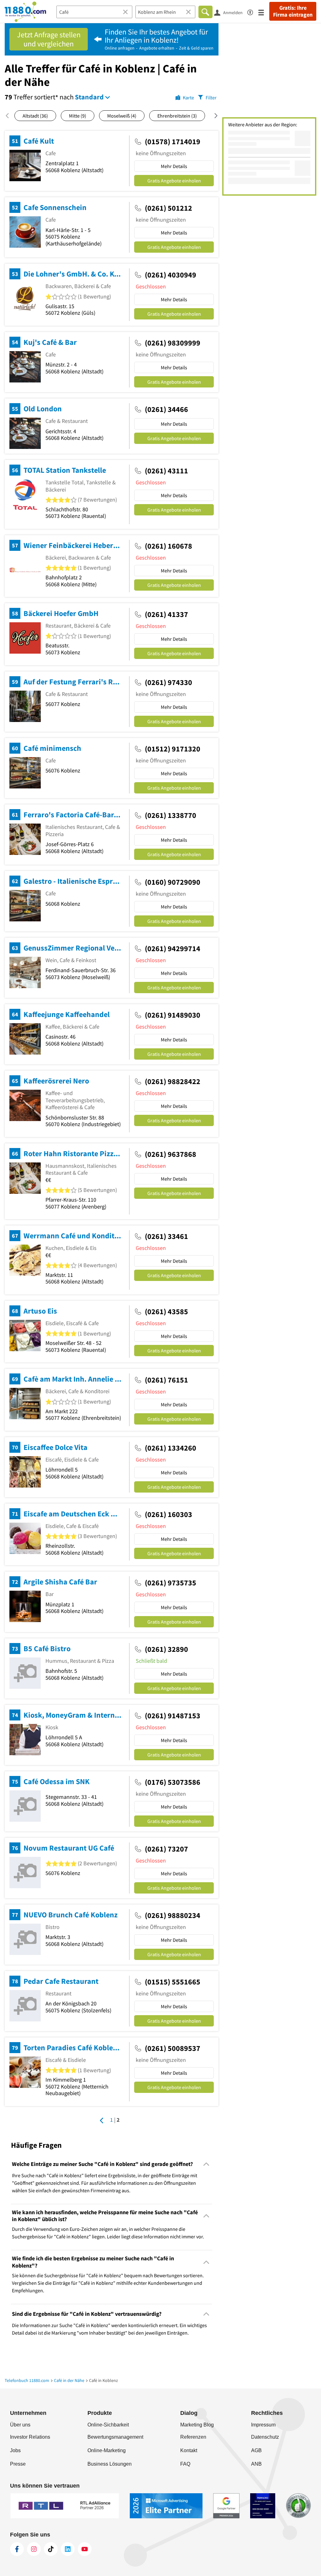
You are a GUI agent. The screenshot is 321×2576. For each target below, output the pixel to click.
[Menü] (264, 12)
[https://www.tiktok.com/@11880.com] (51, 2549)
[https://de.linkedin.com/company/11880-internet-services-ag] (68, 2549)
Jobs (15, 2450)
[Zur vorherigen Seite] (102, 2120)
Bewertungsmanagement (115, 2437)
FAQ (185, 2464)
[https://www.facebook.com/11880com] (17, 2549)
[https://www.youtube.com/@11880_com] (85, 2549)
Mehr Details (174, 166)
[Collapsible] (206, 2164)
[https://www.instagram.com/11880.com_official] (34, 2549)
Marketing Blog (197, 2425)
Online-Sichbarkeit (108, 2425)
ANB (256, 2464)
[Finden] (205, 12)
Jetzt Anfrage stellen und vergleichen (49, 39)
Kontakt (189, 2450)
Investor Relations (30, 2437)
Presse (18, 2464)
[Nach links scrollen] (10, 116)
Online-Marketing (107, 2450)
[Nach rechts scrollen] (212, 116)
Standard (89, 97)
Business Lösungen (110, 2464)
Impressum (263, 2425)
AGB (256, 2450)
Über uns (20, 2425)
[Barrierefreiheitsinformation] (253, 11)
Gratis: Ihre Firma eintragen (293, 11)
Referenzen (193, 2437)
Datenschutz (265, 2437)
